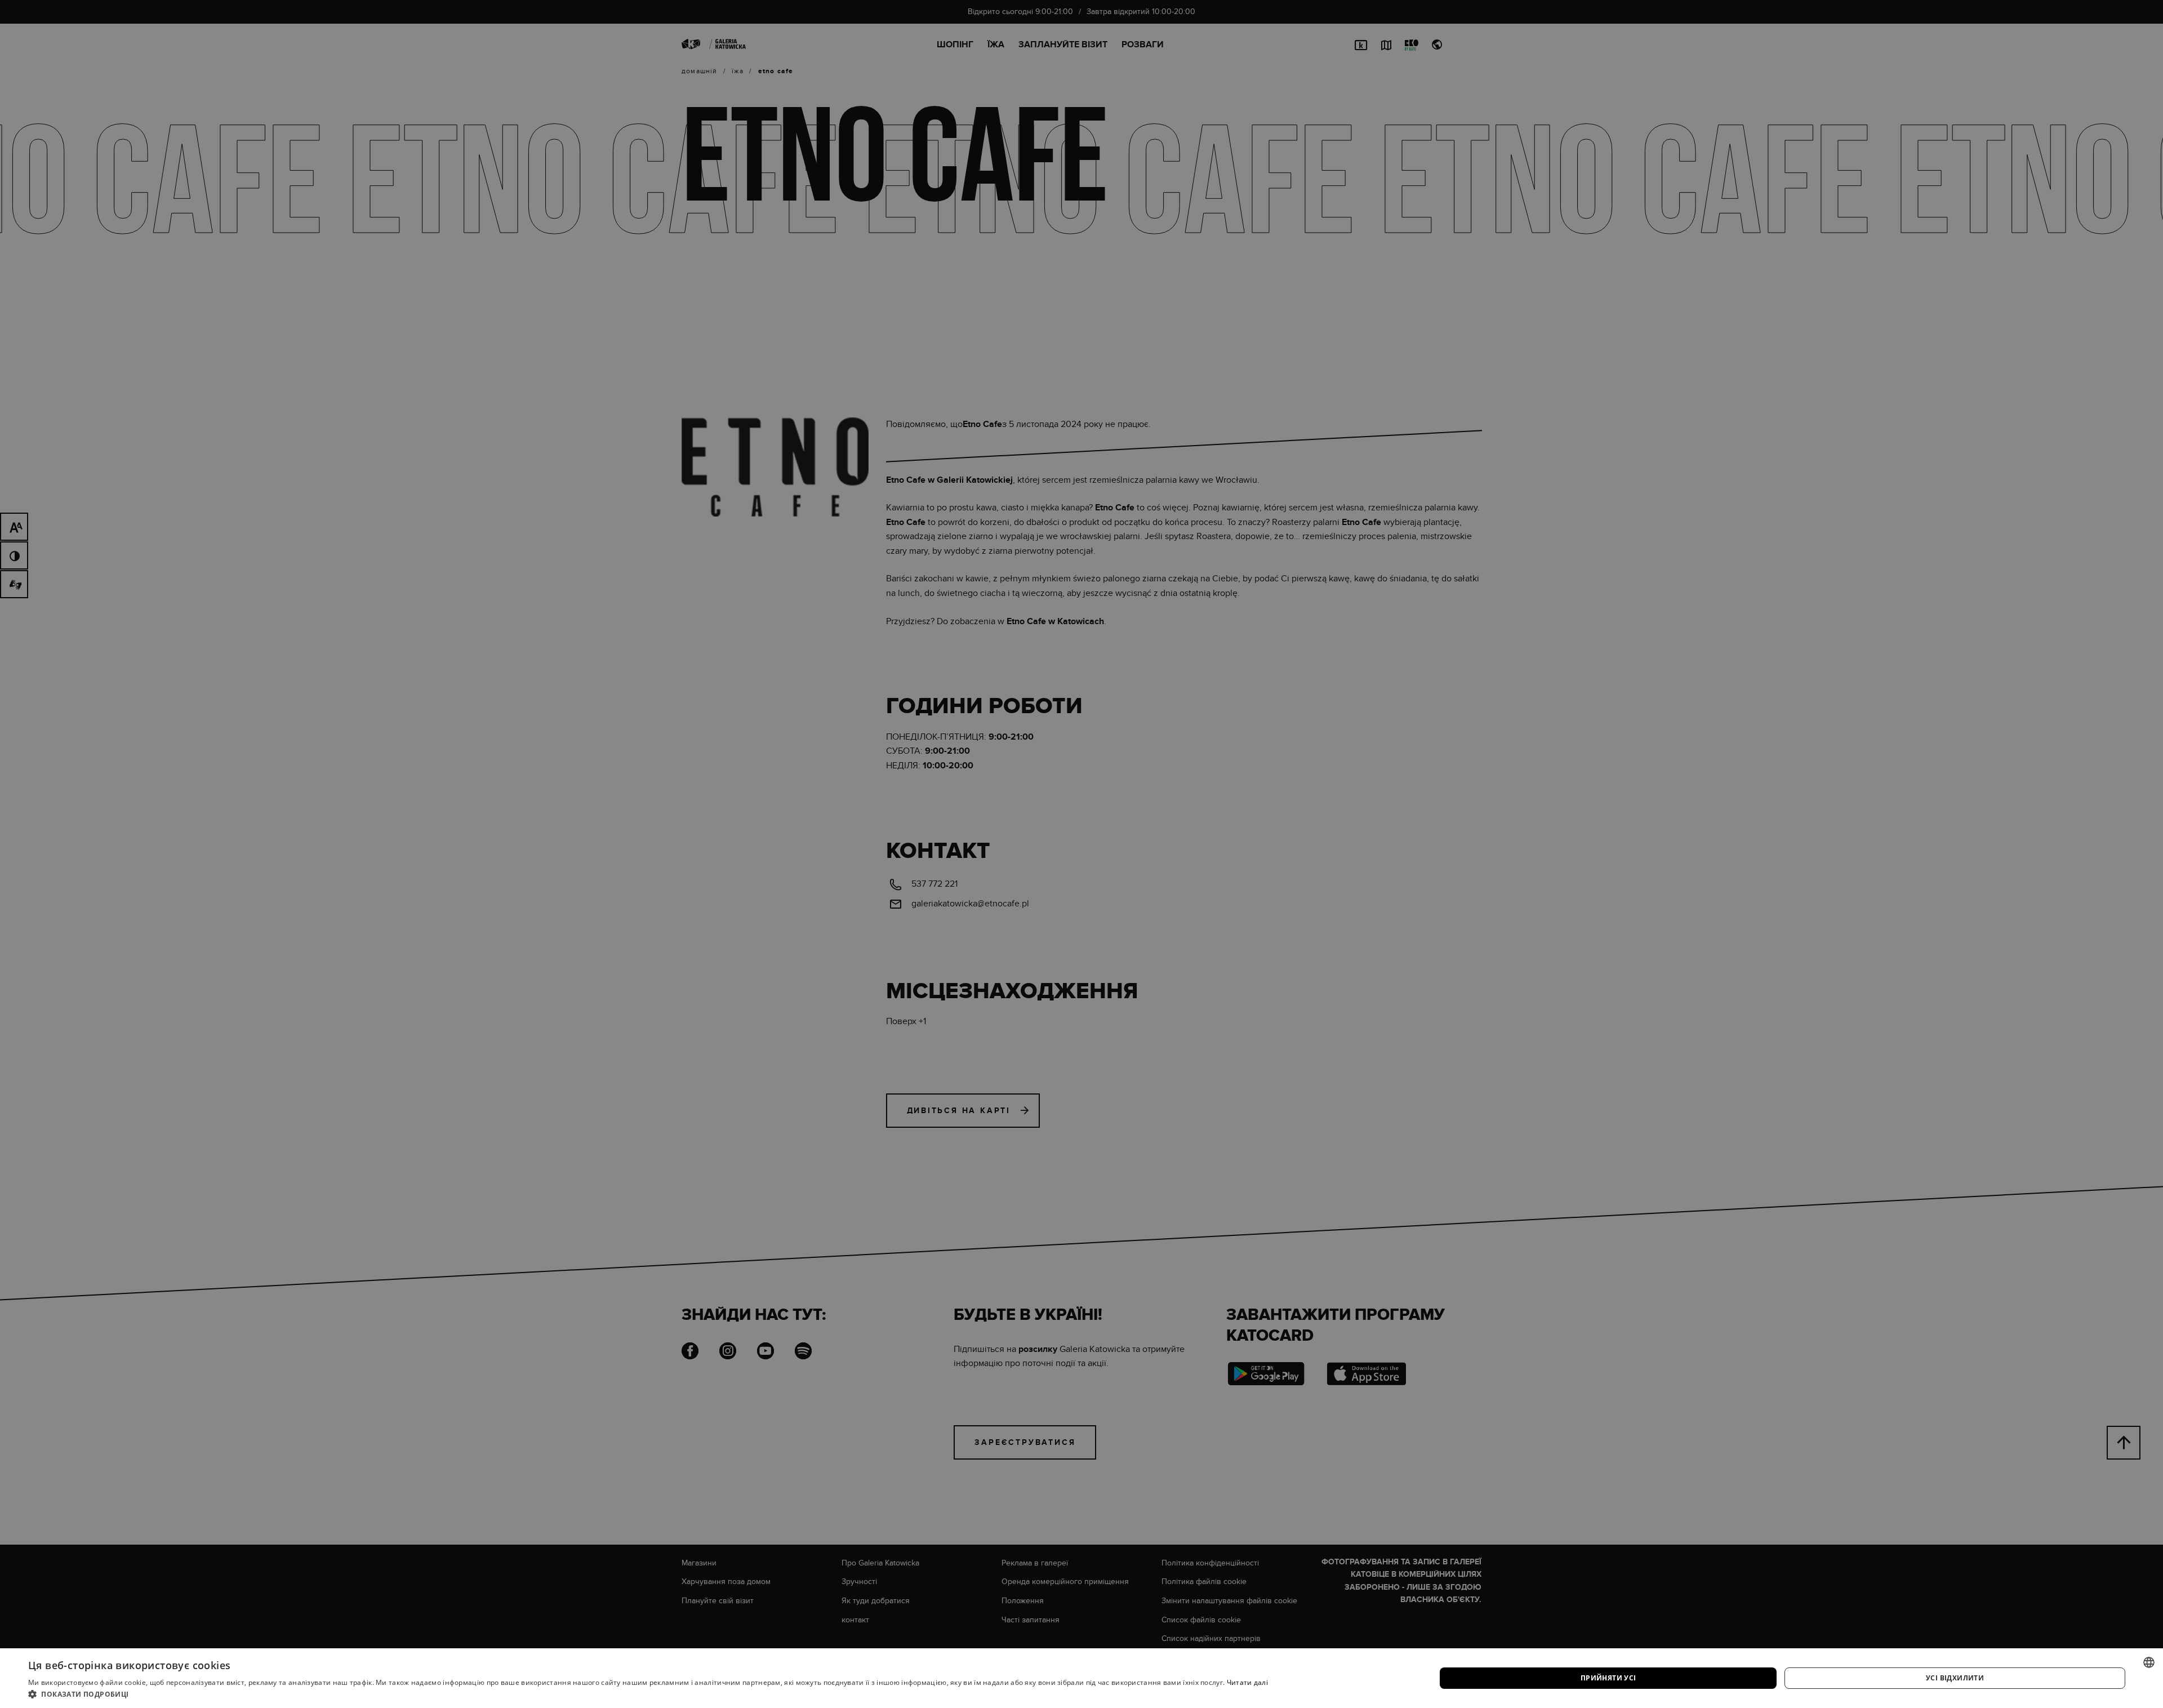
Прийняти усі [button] (1608, 1678)
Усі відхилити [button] (1955, 1678)
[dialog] (1081, 854)
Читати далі (1247, 1682)
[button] (648, 1694)
